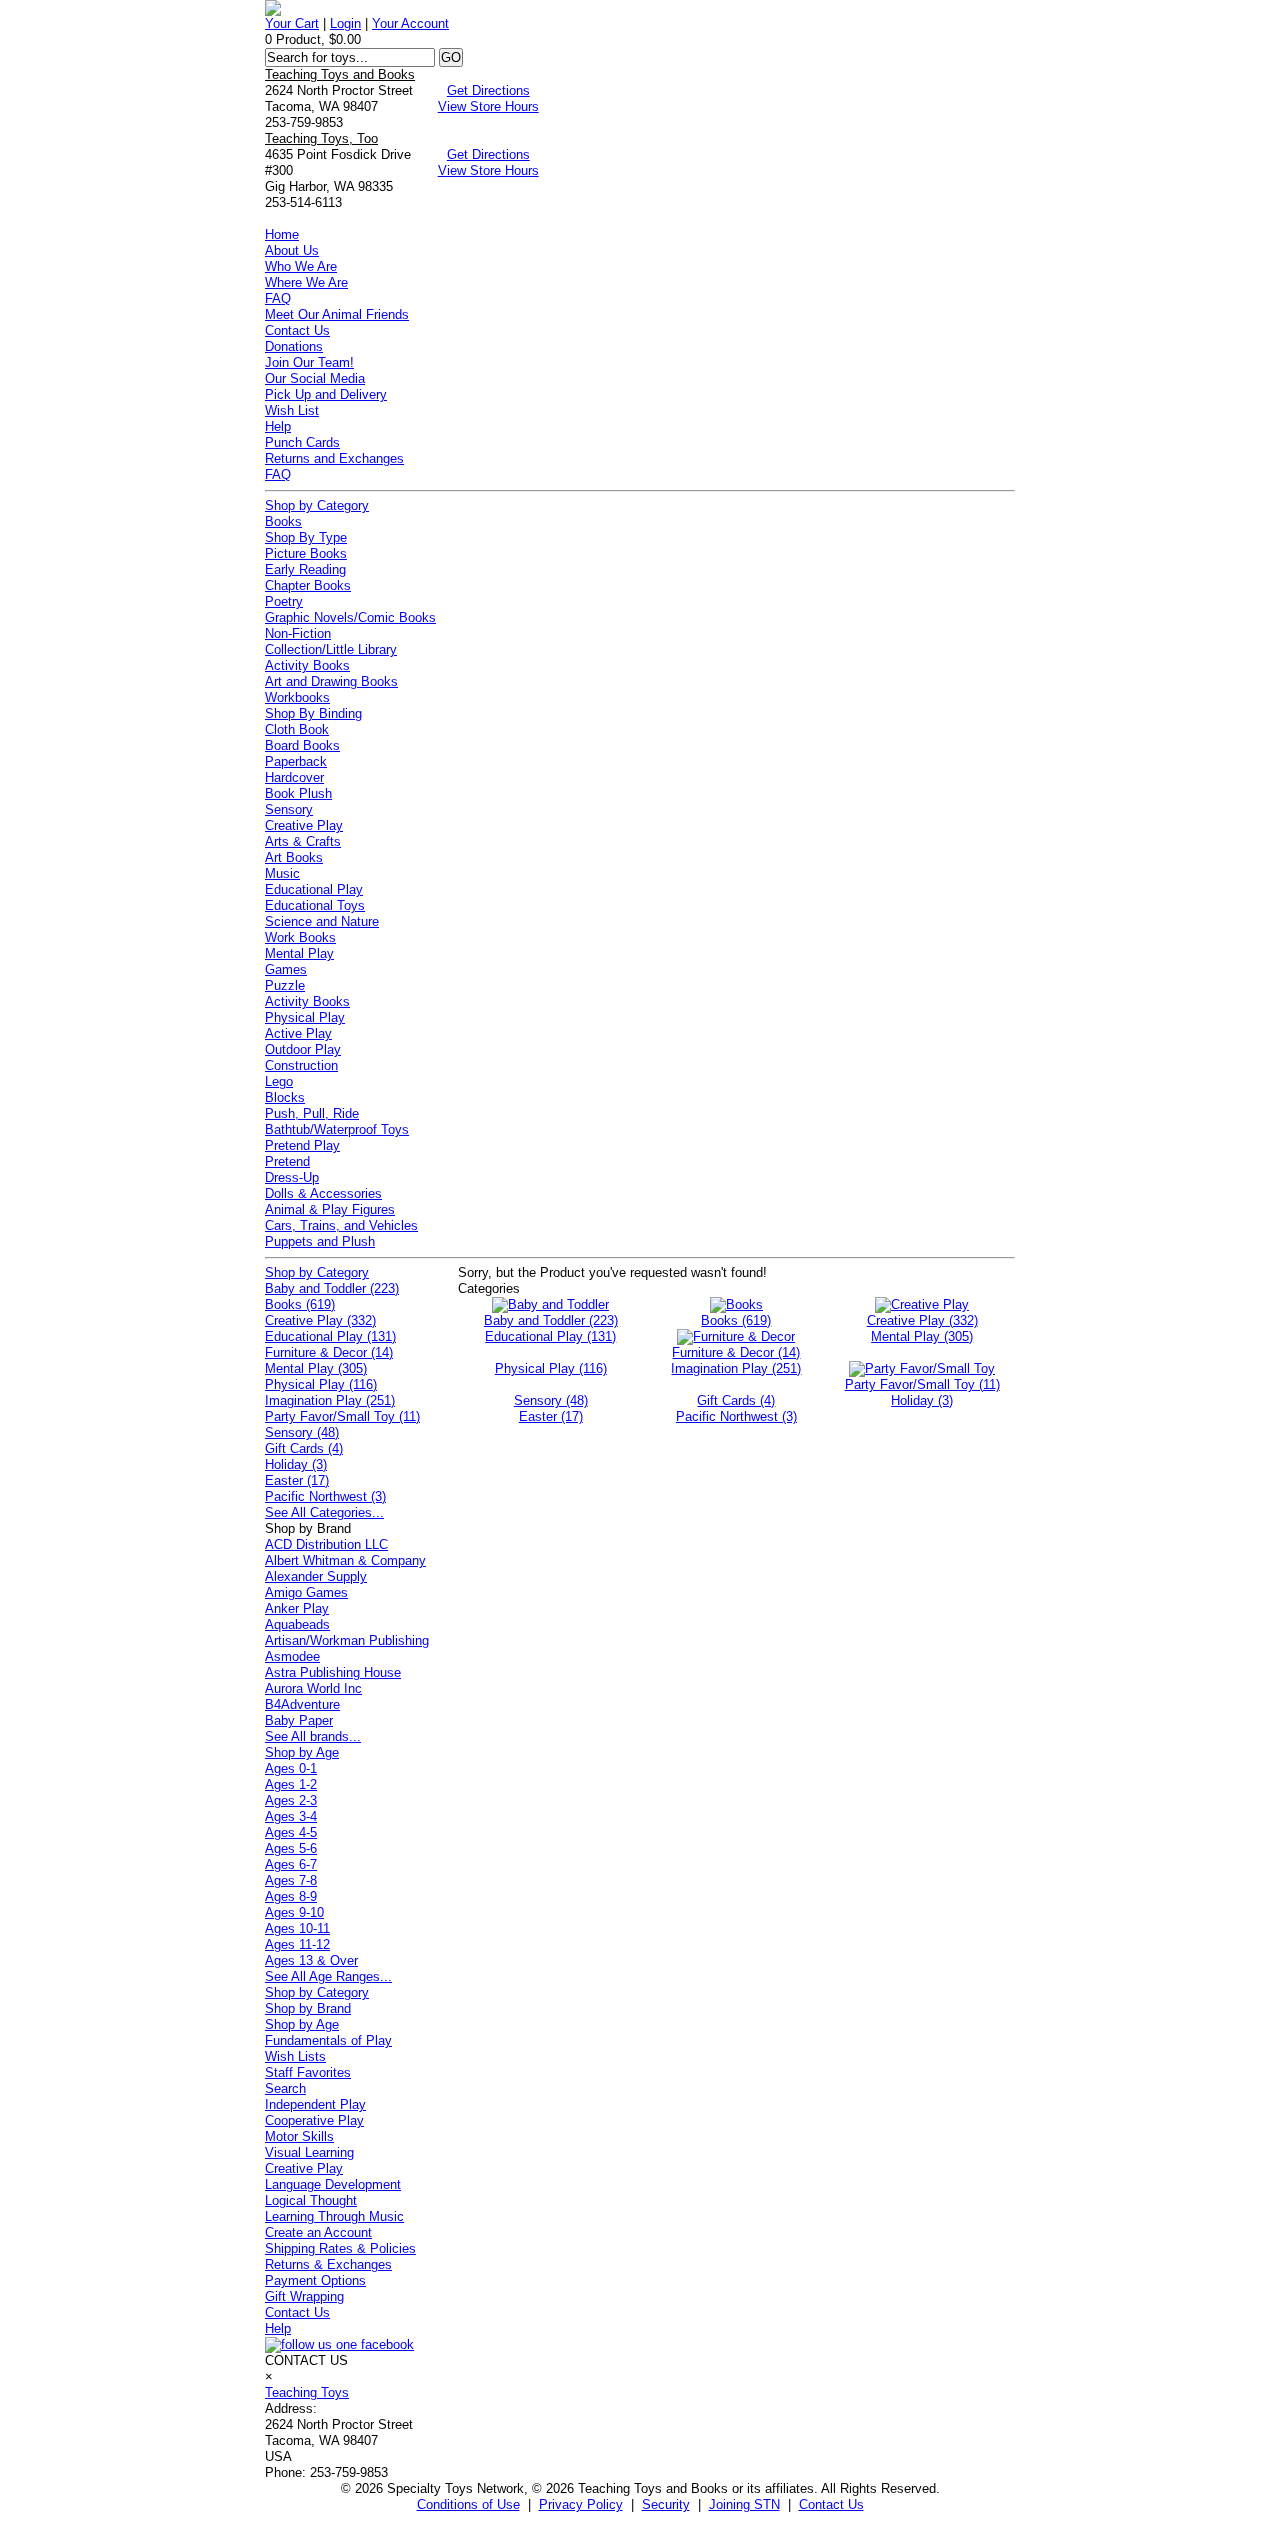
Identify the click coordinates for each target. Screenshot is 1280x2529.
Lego (279, 1081)
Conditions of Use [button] (468, 2504)
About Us (292, 250)
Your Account (410, 23)
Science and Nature (322, 921)
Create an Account (318, 2232)
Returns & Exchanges (328, 2264)
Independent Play (315, 2104)
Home (282, 234)
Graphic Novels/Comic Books (350, 617)
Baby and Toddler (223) (332, 1288)
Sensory (289, 809)
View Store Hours (488, 106)
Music (282, 873)
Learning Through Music (334, 2216)
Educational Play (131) (330, 1336)
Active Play (298, 1033)
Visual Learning (309, 2152)
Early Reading (305, 569)
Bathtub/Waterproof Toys (337, 1129)
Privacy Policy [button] (581, 2504)
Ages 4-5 (291, 1832)
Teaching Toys (307, 2392)
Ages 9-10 (294, 1912)
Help (278, 426)
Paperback (296, 761)
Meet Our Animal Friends (337, 314)
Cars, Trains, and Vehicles (341, 1225)
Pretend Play (302, 1145)
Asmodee (292, 1656)
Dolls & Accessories (323, 1193)
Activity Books (307, 665)
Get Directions (488, 90)
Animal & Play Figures (330, 1209)
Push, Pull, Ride (312, 1113)
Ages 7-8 (291, 1880)
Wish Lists (295, 2056)
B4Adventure (302, 1704)
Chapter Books (308, 585)
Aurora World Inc (313, 1688)
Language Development (333, 2184)
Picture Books (306, 553)
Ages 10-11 (297, 1928)
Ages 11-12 (297, 1944)
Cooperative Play (314, 2120)
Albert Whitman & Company (345, 1560)
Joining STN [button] (744, 2504)
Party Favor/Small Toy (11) (342, 1416)
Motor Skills (299, 2136)
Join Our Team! (309, 362)
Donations (294, 346)
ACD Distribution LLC (326, 1544)
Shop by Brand (308, 2008)
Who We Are (301, 266)
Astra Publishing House (333, 1672)
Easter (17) (297, 1480)
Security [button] (666, 2504)
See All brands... (313, 1736)
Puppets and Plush (320, 1241)
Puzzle (285, 985)
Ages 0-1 (291, 1768)
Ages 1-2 (291, 1784)
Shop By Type (306, 537)
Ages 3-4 (291, 1816)
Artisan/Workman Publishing (347, 1640)
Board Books (302, 745)
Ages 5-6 (291, 1848)
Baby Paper (299, 1720)
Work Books (300, 937)
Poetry (284, 601)
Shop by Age (302, 1752)
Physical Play (305, 1017)
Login (345, 23)
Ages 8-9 (291, 1896)
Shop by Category (317, 505)
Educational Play (314, 889)
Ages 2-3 (291, 1800)
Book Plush (298, 793)
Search (285, 2088)
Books (283, 521)
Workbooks (297, 697)
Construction (301, 1065)
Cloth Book (297, 729)
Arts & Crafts (303, 841)
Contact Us (297, 330)
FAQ (278, 298)
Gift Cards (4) (304, 1448)
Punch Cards (302, 442)
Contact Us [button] (831, 2504)
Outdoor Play (303, 1049)
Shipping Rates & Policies (340, 2248)
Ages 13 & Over (311, 1960)
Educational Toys (315, 905)
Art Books (294, 857)
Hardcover (294, 777)
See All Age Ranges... (328, 1976)
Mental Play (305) (316, 1368)
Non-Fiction (298, 633)
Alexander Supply (316, 1576)
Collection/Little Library (331, 649)
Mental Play (299, 953)
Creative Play (304, 825)
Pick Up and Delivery (326, 394)
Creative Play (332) (320, 1320)
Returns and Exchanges (334, 458)
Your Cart (292, 23)
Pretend (287, 1161)
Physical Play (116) (321, 1384)
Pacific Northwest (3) (325, 1496)
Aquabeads (297, 1624)
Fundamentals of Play (328, 2040)
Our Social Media (315, 378)
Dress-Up (292, 1177)
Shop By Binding (313, 713)
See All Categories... (324, 1512)
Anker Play (297, 1608)
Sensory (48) (302, 1432)
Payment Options (315, 2280)
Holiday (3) (296, 1464)
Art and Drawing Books (331, 681)
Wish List (292, 410)
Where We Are (306, 282)
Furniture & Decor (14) (329, 1352)
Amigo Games (306, 1592)
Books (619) (300, 1304)
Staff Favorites (308, 2072)
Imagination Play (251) (330, 1400)
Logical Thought (311, 2200)
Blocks (285, 1097)
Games (286, 969)
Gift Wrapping (304, 2296)
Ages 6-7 (291, 1864)
